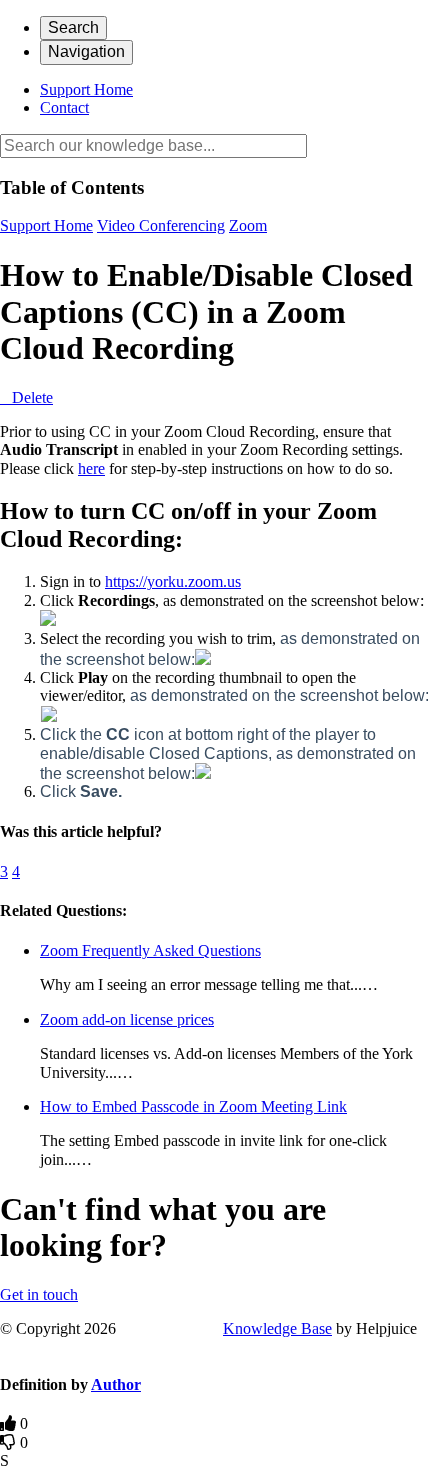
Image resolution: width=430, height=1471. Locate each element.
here (91, 468)
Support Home (86, 89)
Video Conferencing (161, 225)
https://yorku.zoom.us (173, 581)
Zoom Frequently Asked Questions (150, 950)
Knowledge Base (277, 1328)
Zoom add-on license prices (127, 1019)
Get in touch (39, 1294)
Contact (64, 107)
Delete (32, 397)
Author (116, 1384)
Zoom (248, 225)
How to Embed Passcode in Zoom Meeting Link (193, 1106)
